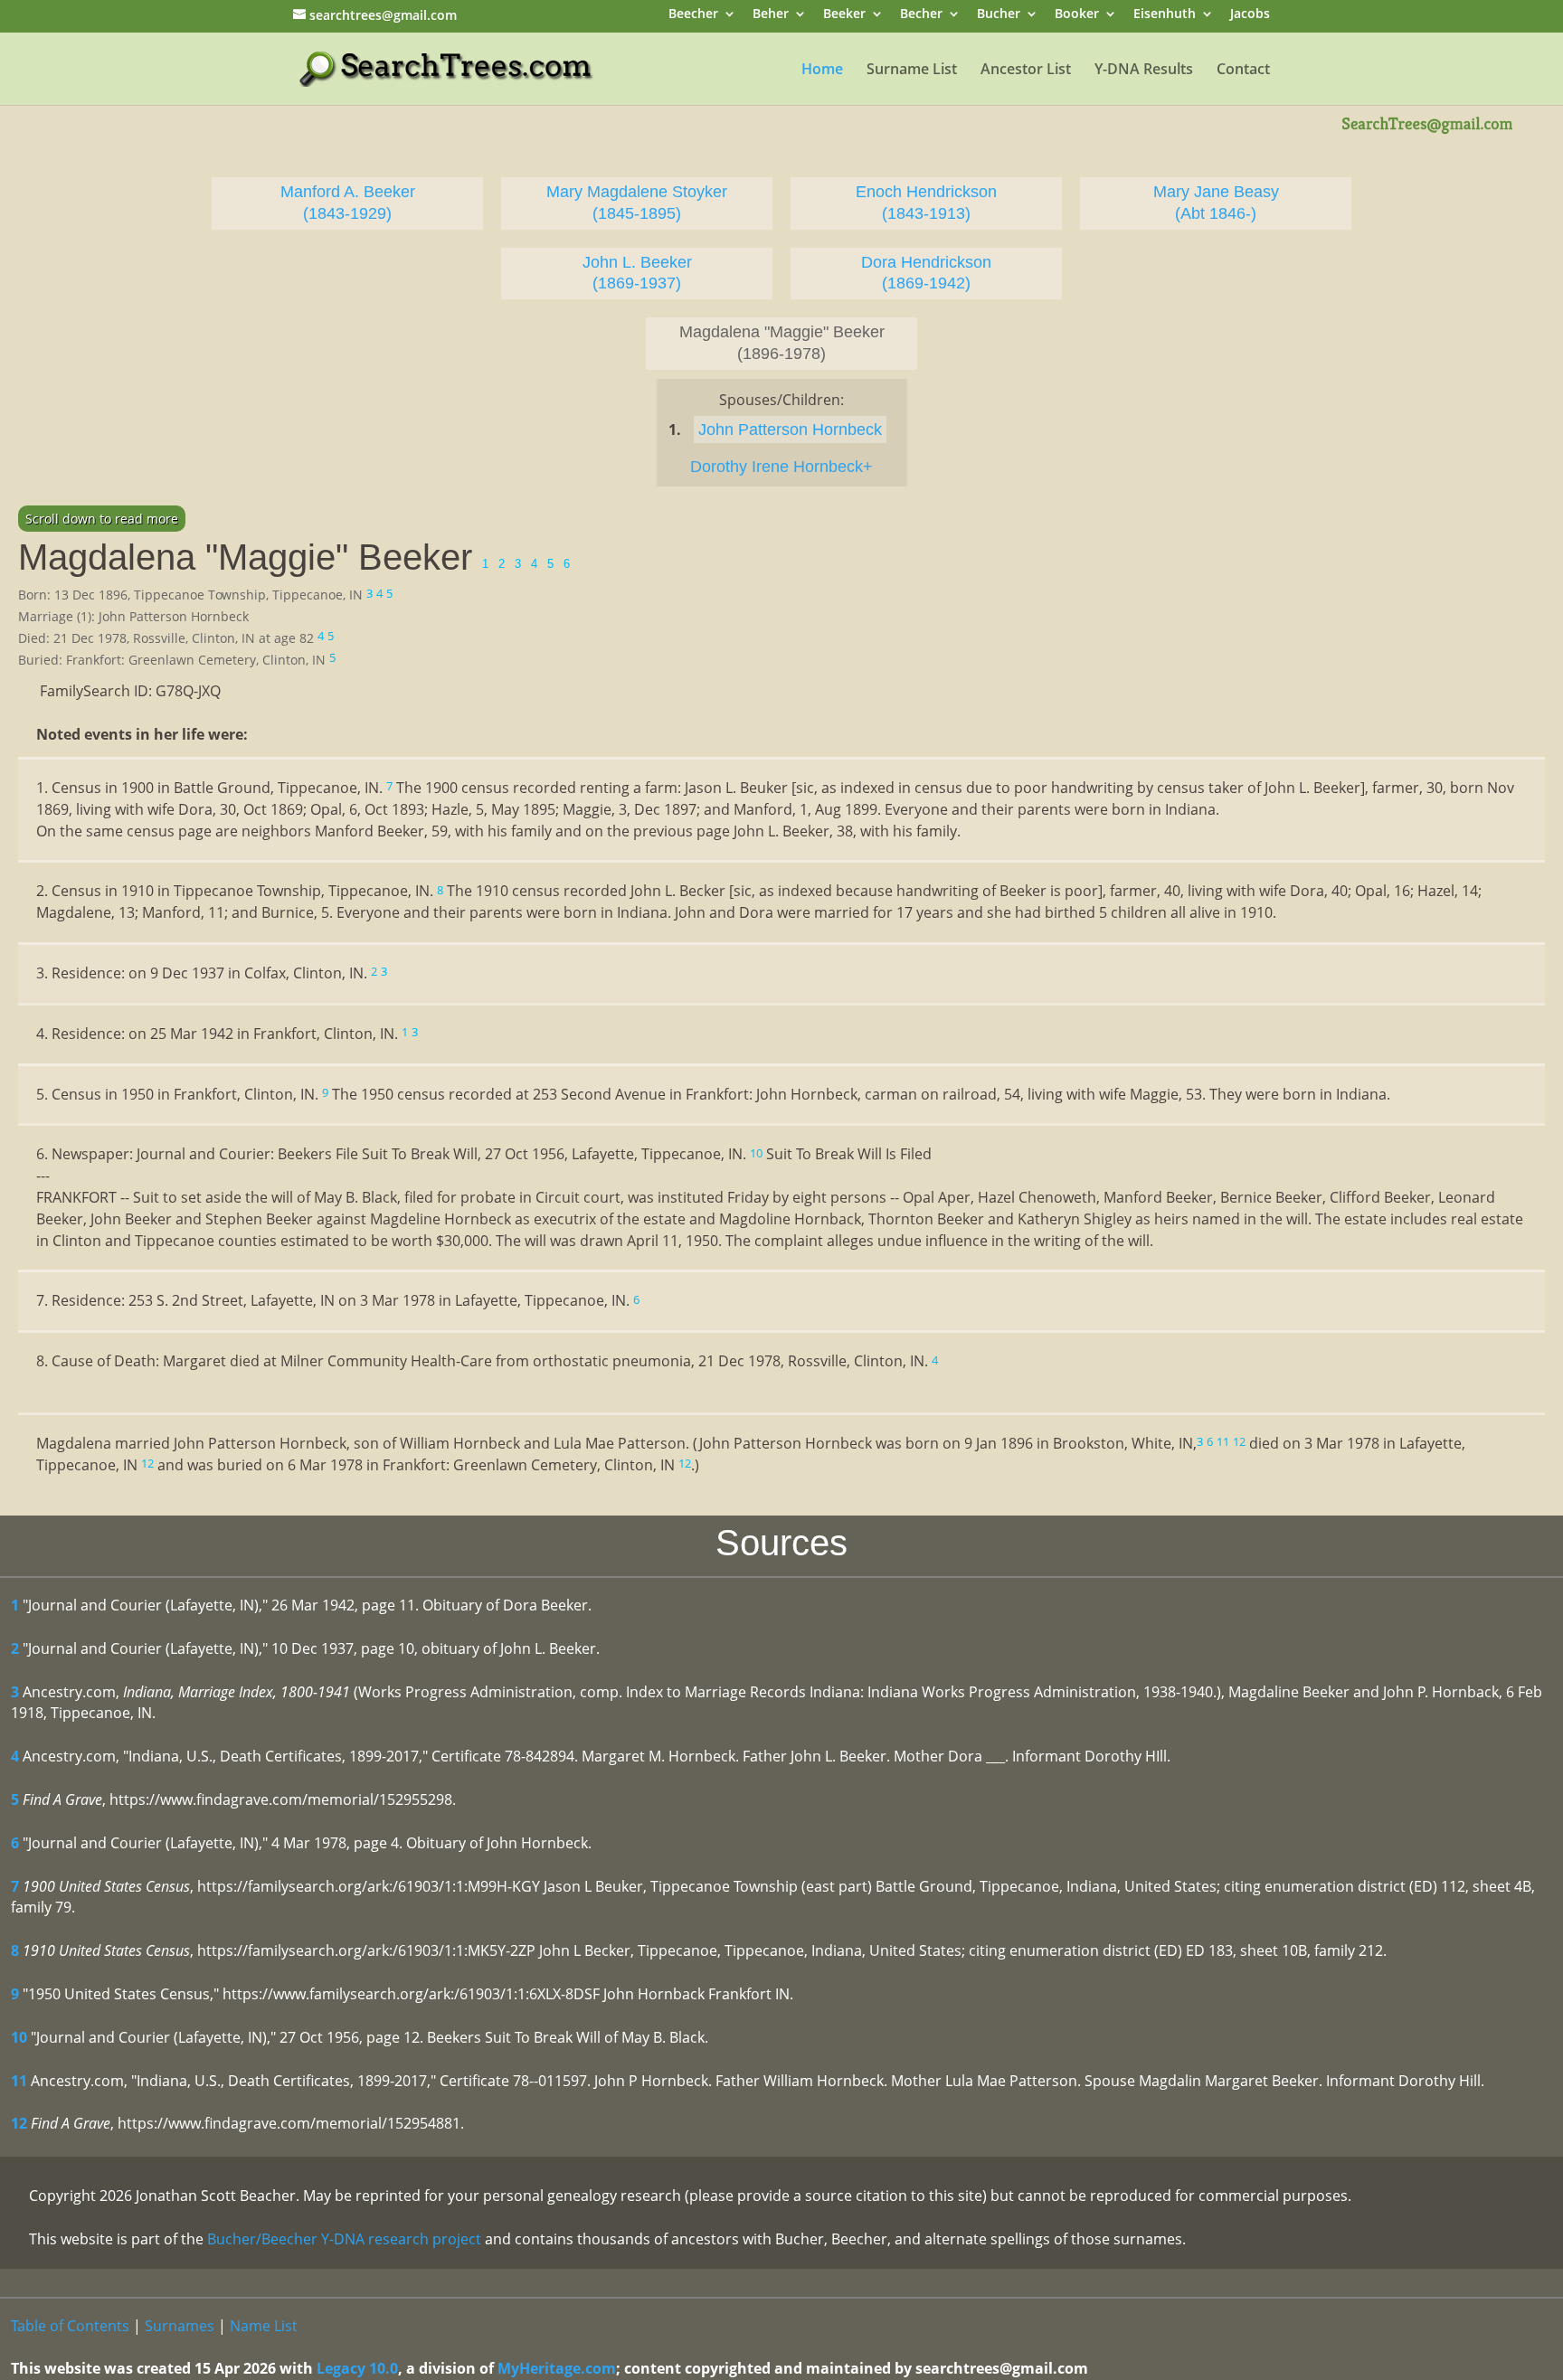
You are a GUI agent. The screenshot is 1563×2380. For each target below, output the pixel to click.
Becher (921, 15)
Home (822, 71)
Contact (1243, 71)
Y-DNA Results (1144, 71)
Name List (264, 2326)
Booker (1077, 15)
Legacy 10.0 (357, 2368)
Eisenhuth (1165, 15)
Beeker (844, 15)
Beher (771, 15)
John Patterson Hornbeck (790, 430)
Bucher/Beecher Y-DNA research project (344, 2239)
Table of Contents (70, 2326)
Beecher (693, 15)
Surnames (180, 2326)
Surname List (912, 71)
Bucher (999, 15)
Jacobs (1250, 15)
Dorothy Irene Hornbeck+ (781, 467)
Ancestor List (1026, 71)
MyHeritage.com (557, 2368)
